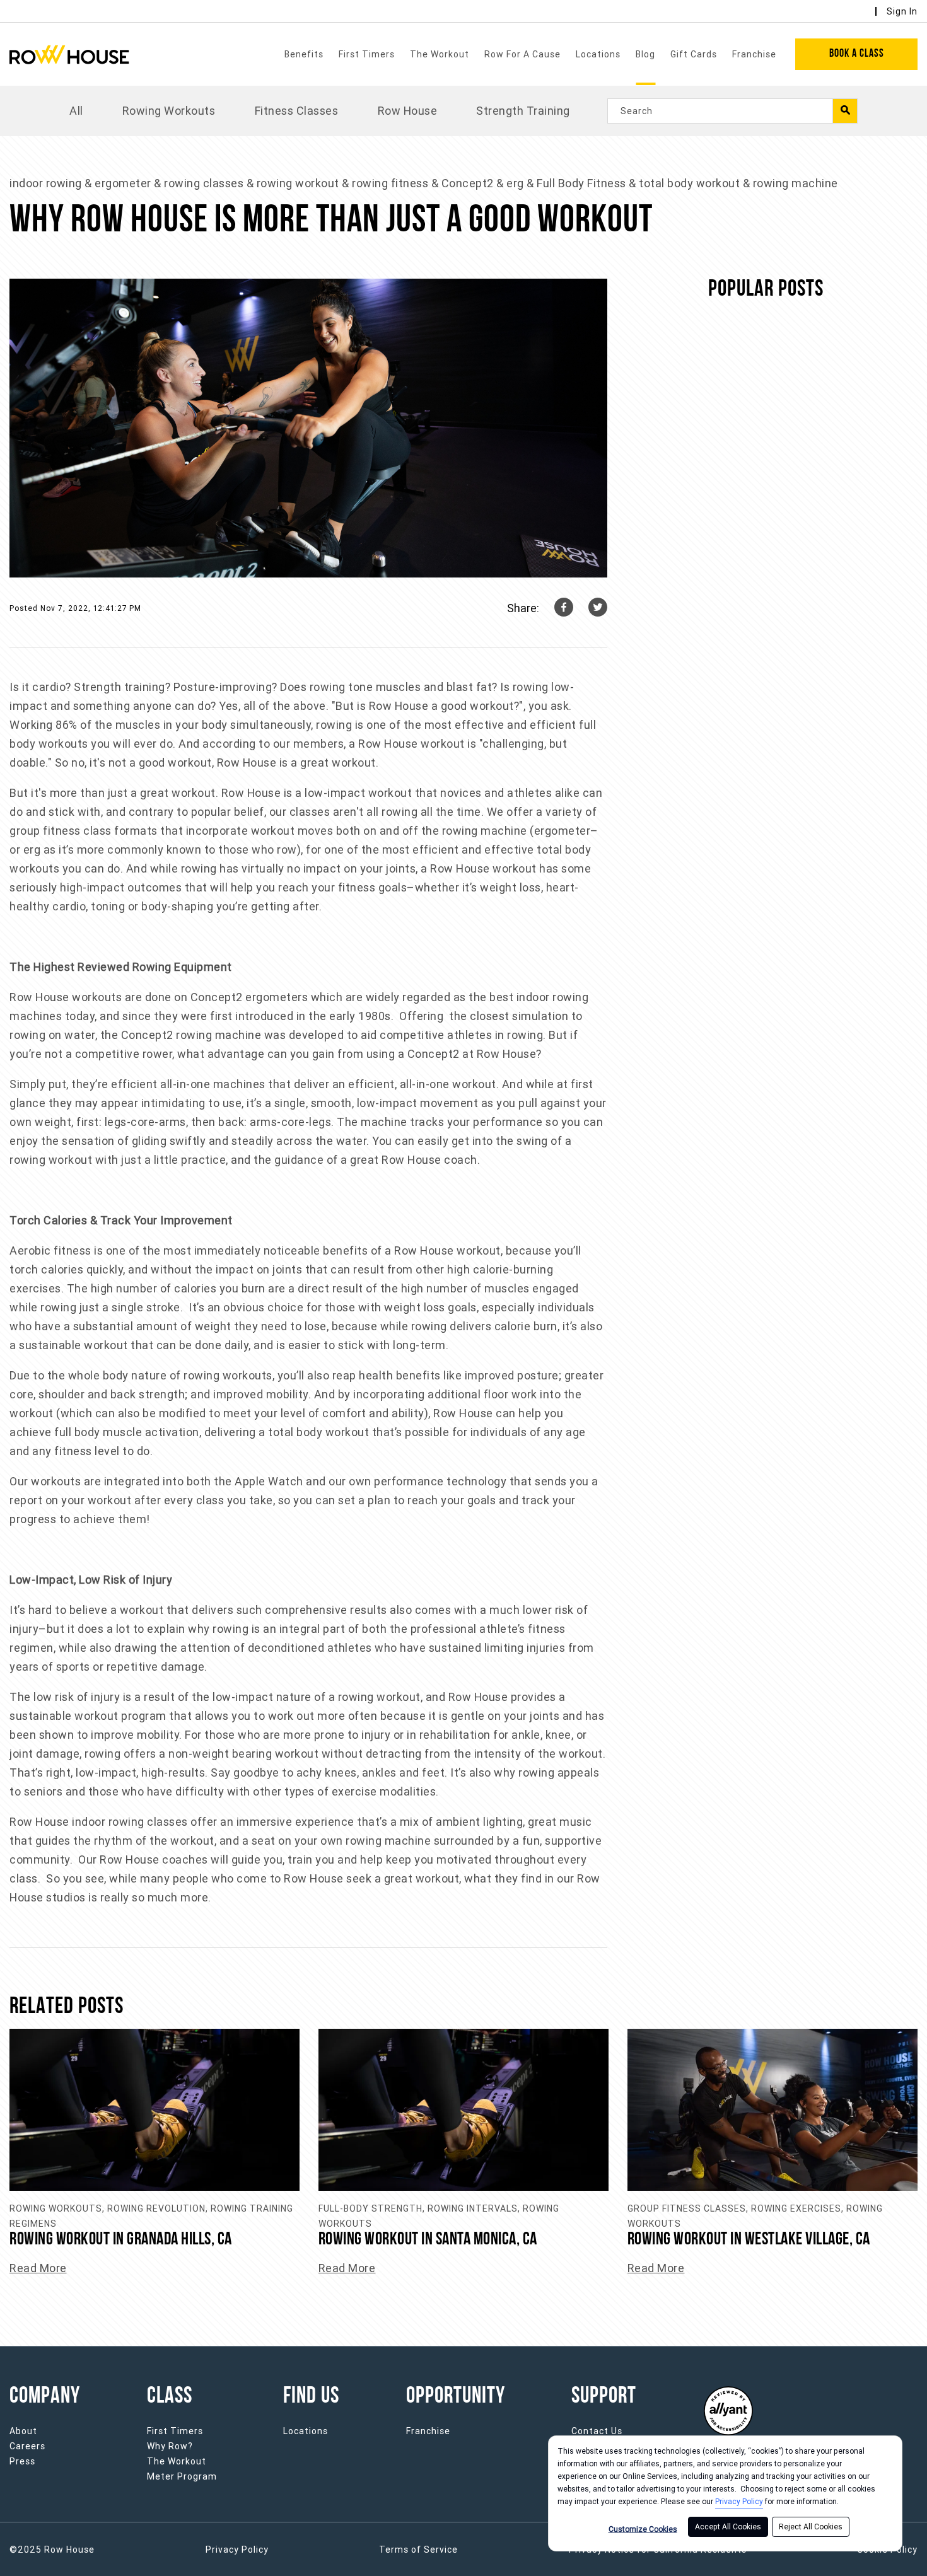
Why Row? (170, 2446)
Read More (38, 2268)
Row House (408, 111)
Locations (598, 54)
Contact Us (597, 2431)
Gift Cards (694, 54)
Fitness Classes (297, 111)
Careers (27, 2446)
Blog (645, 54)
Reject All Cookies (811, 2527)
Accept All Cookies (728, 2527)
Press (22, 2461)
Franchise (754, 54)
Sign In (902, 11)
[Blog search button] (845, 111)
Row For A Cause (522, 54)
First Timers (367, 54)
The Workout (440, 54)
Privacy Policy (739, 2502)
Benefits (304, 54)
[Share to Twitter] (598, 608)
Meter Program (182, 2476)
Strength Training (523, 111)
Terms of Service (418, 2550)
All (76, 111)
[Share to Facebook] (564, 608)
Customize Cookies (643, 2529)
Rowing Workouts (169, 111)
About (23, 2431)
